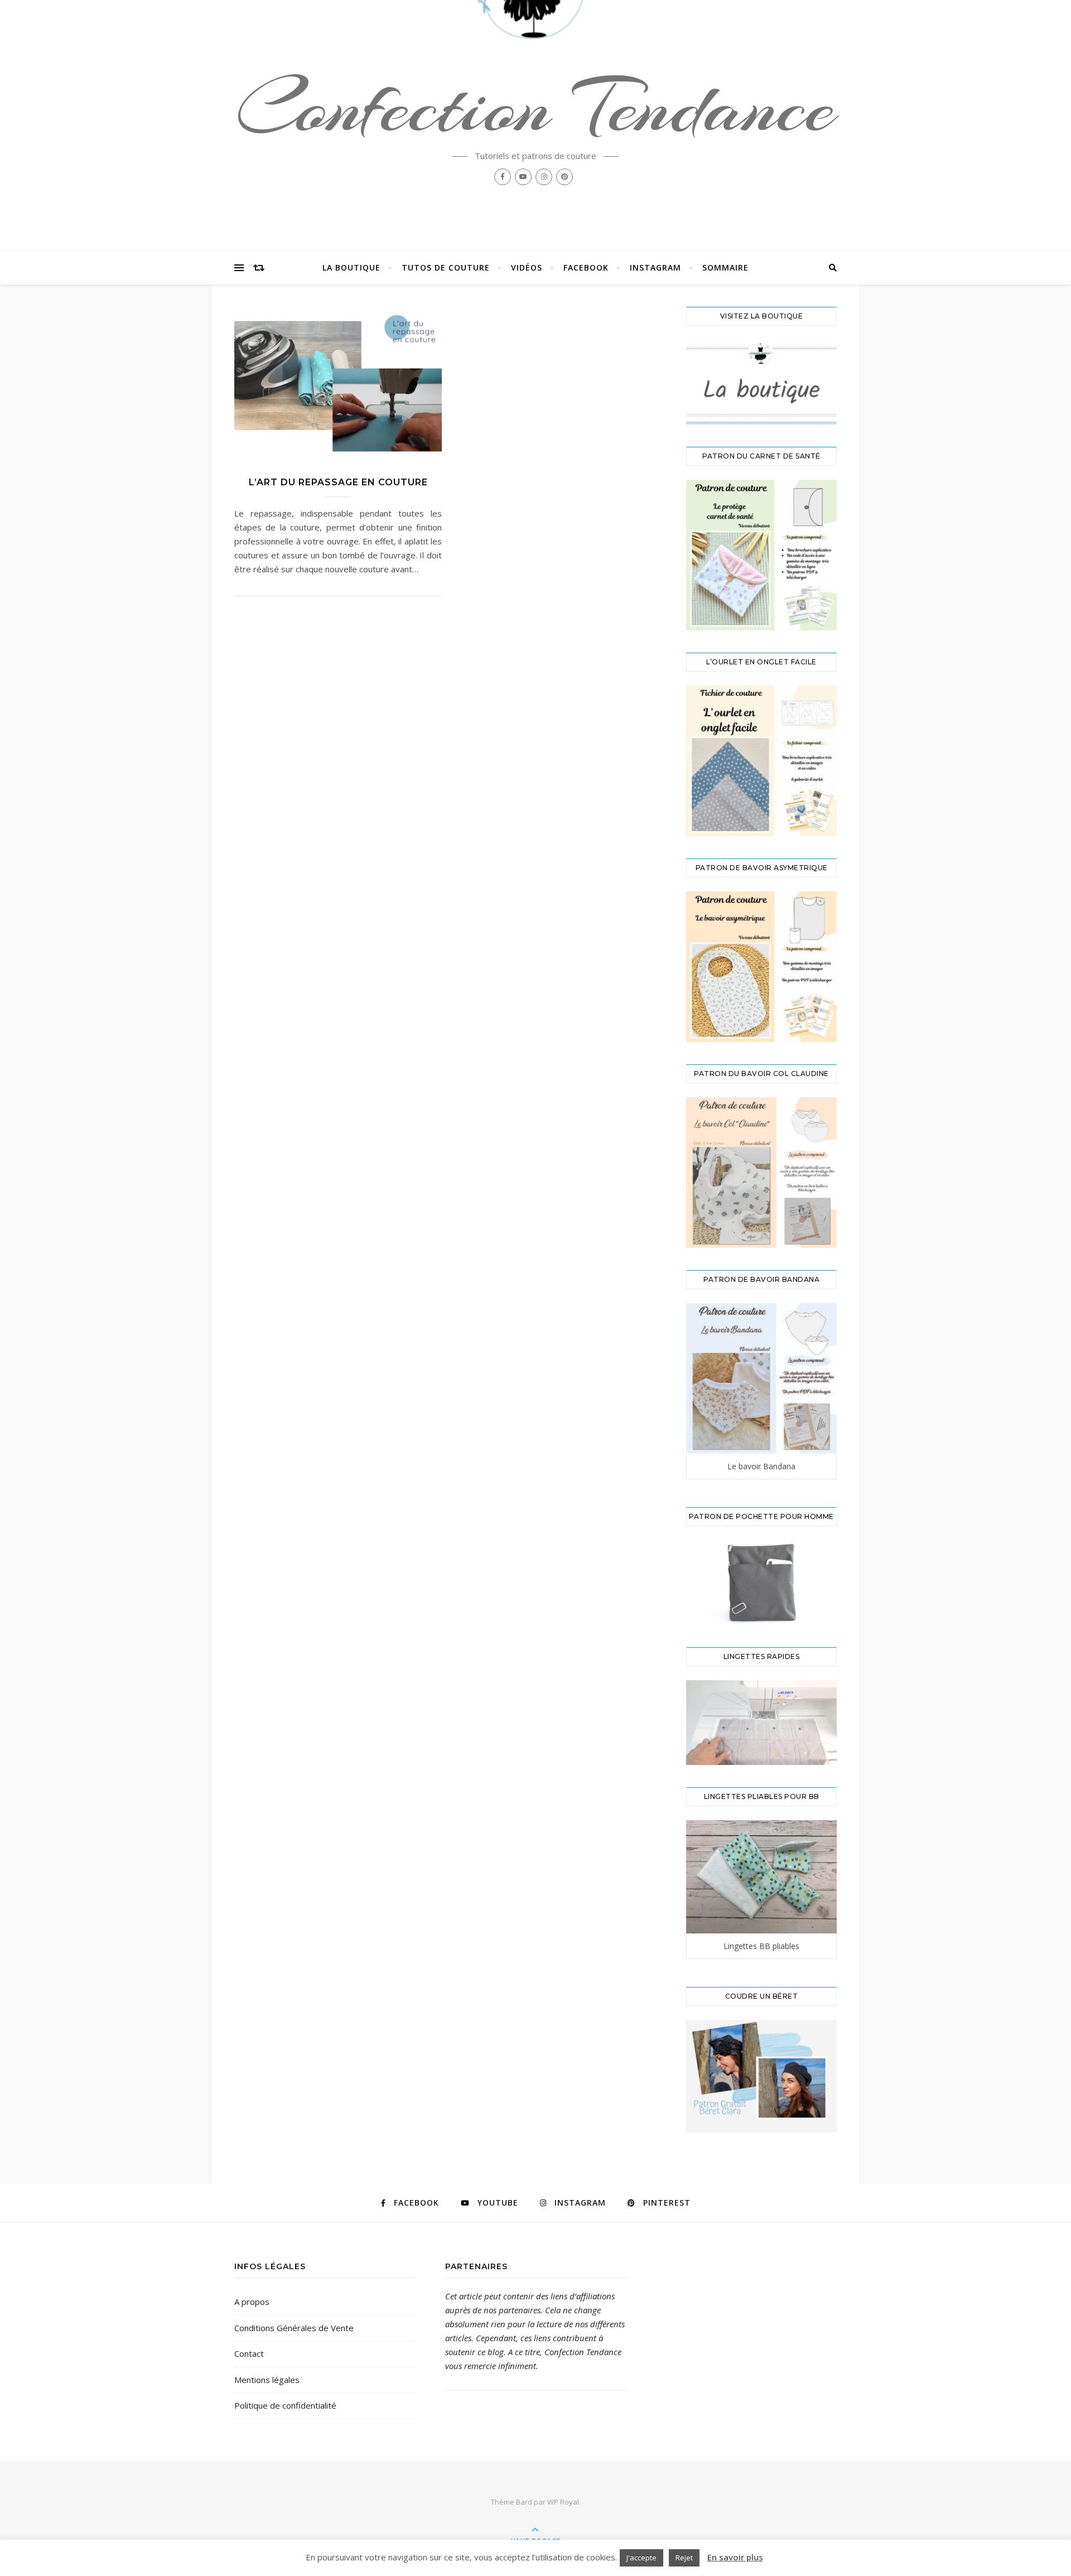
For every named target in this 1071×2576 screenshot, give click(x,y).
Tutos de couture (446, 267)
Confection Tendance (535, 107)
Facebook (586, 267)
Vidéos (527, 267)
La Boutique (351, 267)
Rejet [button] (684, 2558)
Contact (249, 2353)
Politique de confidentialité (285, 2405)
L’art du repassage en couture (338, 482)
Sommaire (725, 267)
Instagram (655, 267)
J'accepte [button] (641, 2558)
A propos (252, 2302)
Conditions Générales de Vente (294, 2328)
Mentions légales (267, 2380)
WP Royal (563, 2502)
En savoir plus (735, 2557)
